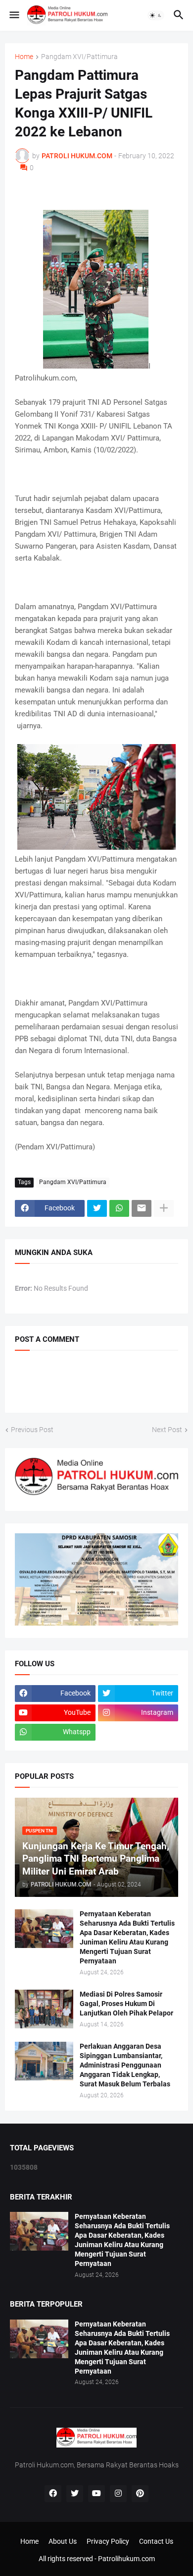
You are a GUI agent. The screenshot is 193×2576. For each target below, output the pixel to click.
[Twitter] (97, 1208)
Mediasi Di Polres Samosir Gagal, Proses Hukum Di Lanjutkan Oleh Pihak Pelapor (126, 2004)
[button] (14, 15)
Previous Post (32, 1430)
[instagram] (118, 2494)
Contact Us (156, 2541)
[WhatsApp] (119, 1208)
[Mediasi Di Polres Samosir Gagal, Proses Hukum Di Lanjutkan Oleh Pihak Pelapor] (44, 2009)
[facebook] (53, 2494)
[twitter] (75, 2494)
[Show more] (164, 1208)
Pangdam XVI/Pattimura (79, 57)
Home (24, 57)
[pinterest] (140, 2494)
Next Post (167, 1430)
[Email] (142, 1208)
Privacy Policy (108, 2541)
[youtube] (96, 2494)
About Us (63, 2541)
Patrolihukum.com (126, 2559)
